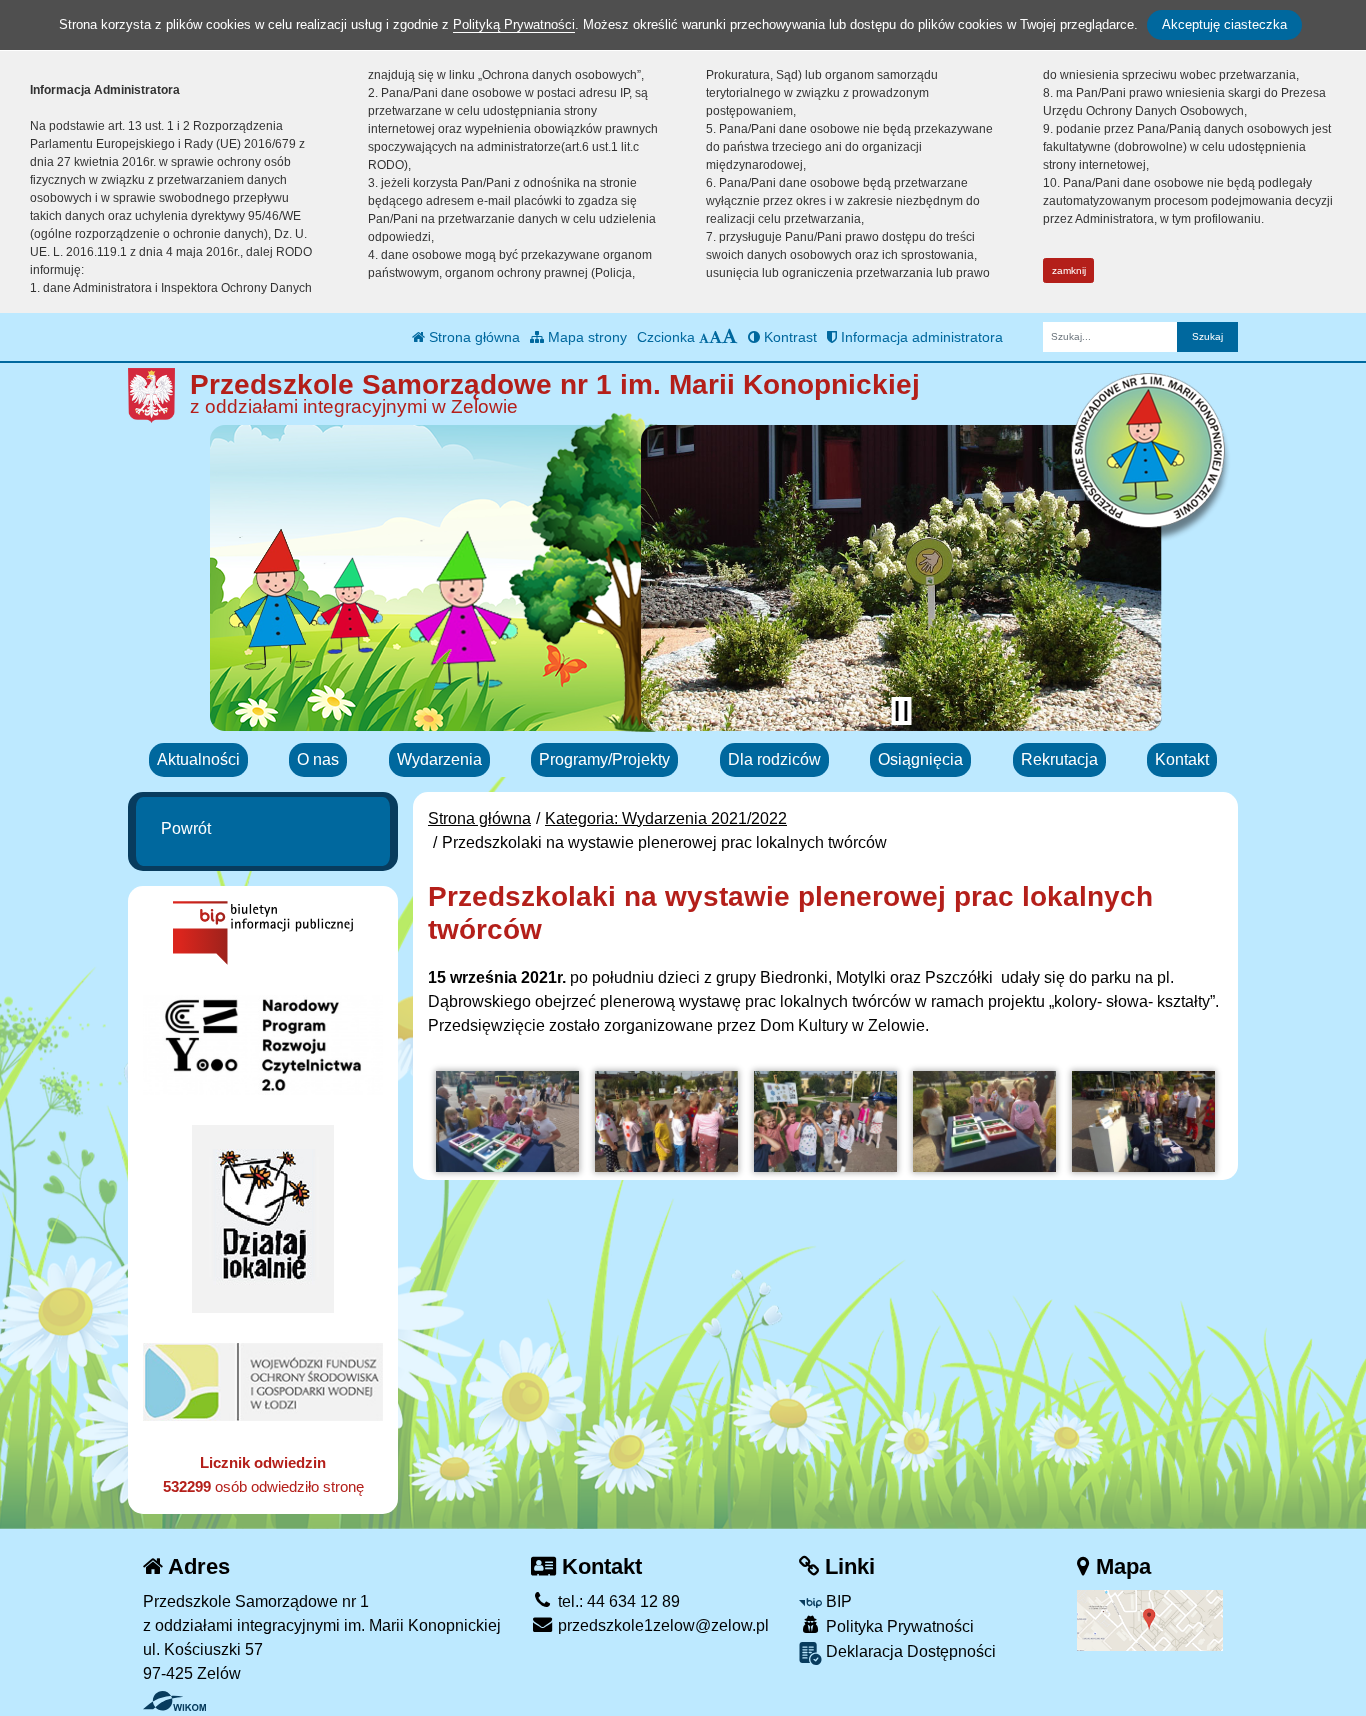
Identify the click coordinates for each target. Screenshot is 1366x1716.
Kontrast (788, 337)
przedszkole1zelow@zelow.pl (661, 1625)
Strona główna (472, 337)
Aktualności (198, 759)
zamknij (1069, 270)
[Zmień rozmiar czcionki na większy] (715, 337)
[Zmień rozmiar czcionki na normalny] (704, 337)
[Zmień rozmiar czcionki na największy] (730, 337)
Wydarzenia (439, 759)
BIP (837, 1601)
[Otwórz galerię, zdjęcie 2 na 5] (666, 1121)
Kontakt (1182, 759)
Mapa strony (585, 337)
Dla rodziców (774, 759)
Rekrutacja (1059, 759)
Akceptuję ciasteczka (1224, 24)
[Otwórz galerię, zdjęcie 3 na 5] (825, 1121)
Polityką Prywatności (514, 24)
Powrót (186, 828)
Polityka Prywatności (898, 1626)
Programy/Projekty (604, 759)
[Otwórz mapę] (1150, 1619)
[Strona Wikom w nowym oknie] (174, 1701)
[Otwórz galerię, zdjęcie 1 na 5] (507, 1121)
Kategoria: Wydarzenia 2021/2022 (666, 818)
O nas (318, 759)
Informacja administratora (920, 337)
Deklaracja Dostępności (909, 1651)
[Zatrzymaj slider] (901, 711)
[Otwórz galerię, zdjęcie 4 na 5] (984, 1121)
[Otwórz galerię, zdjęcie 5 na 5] (1143, 1121)
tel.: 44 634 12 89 (617, 1601)
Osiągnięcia (920, 759)
